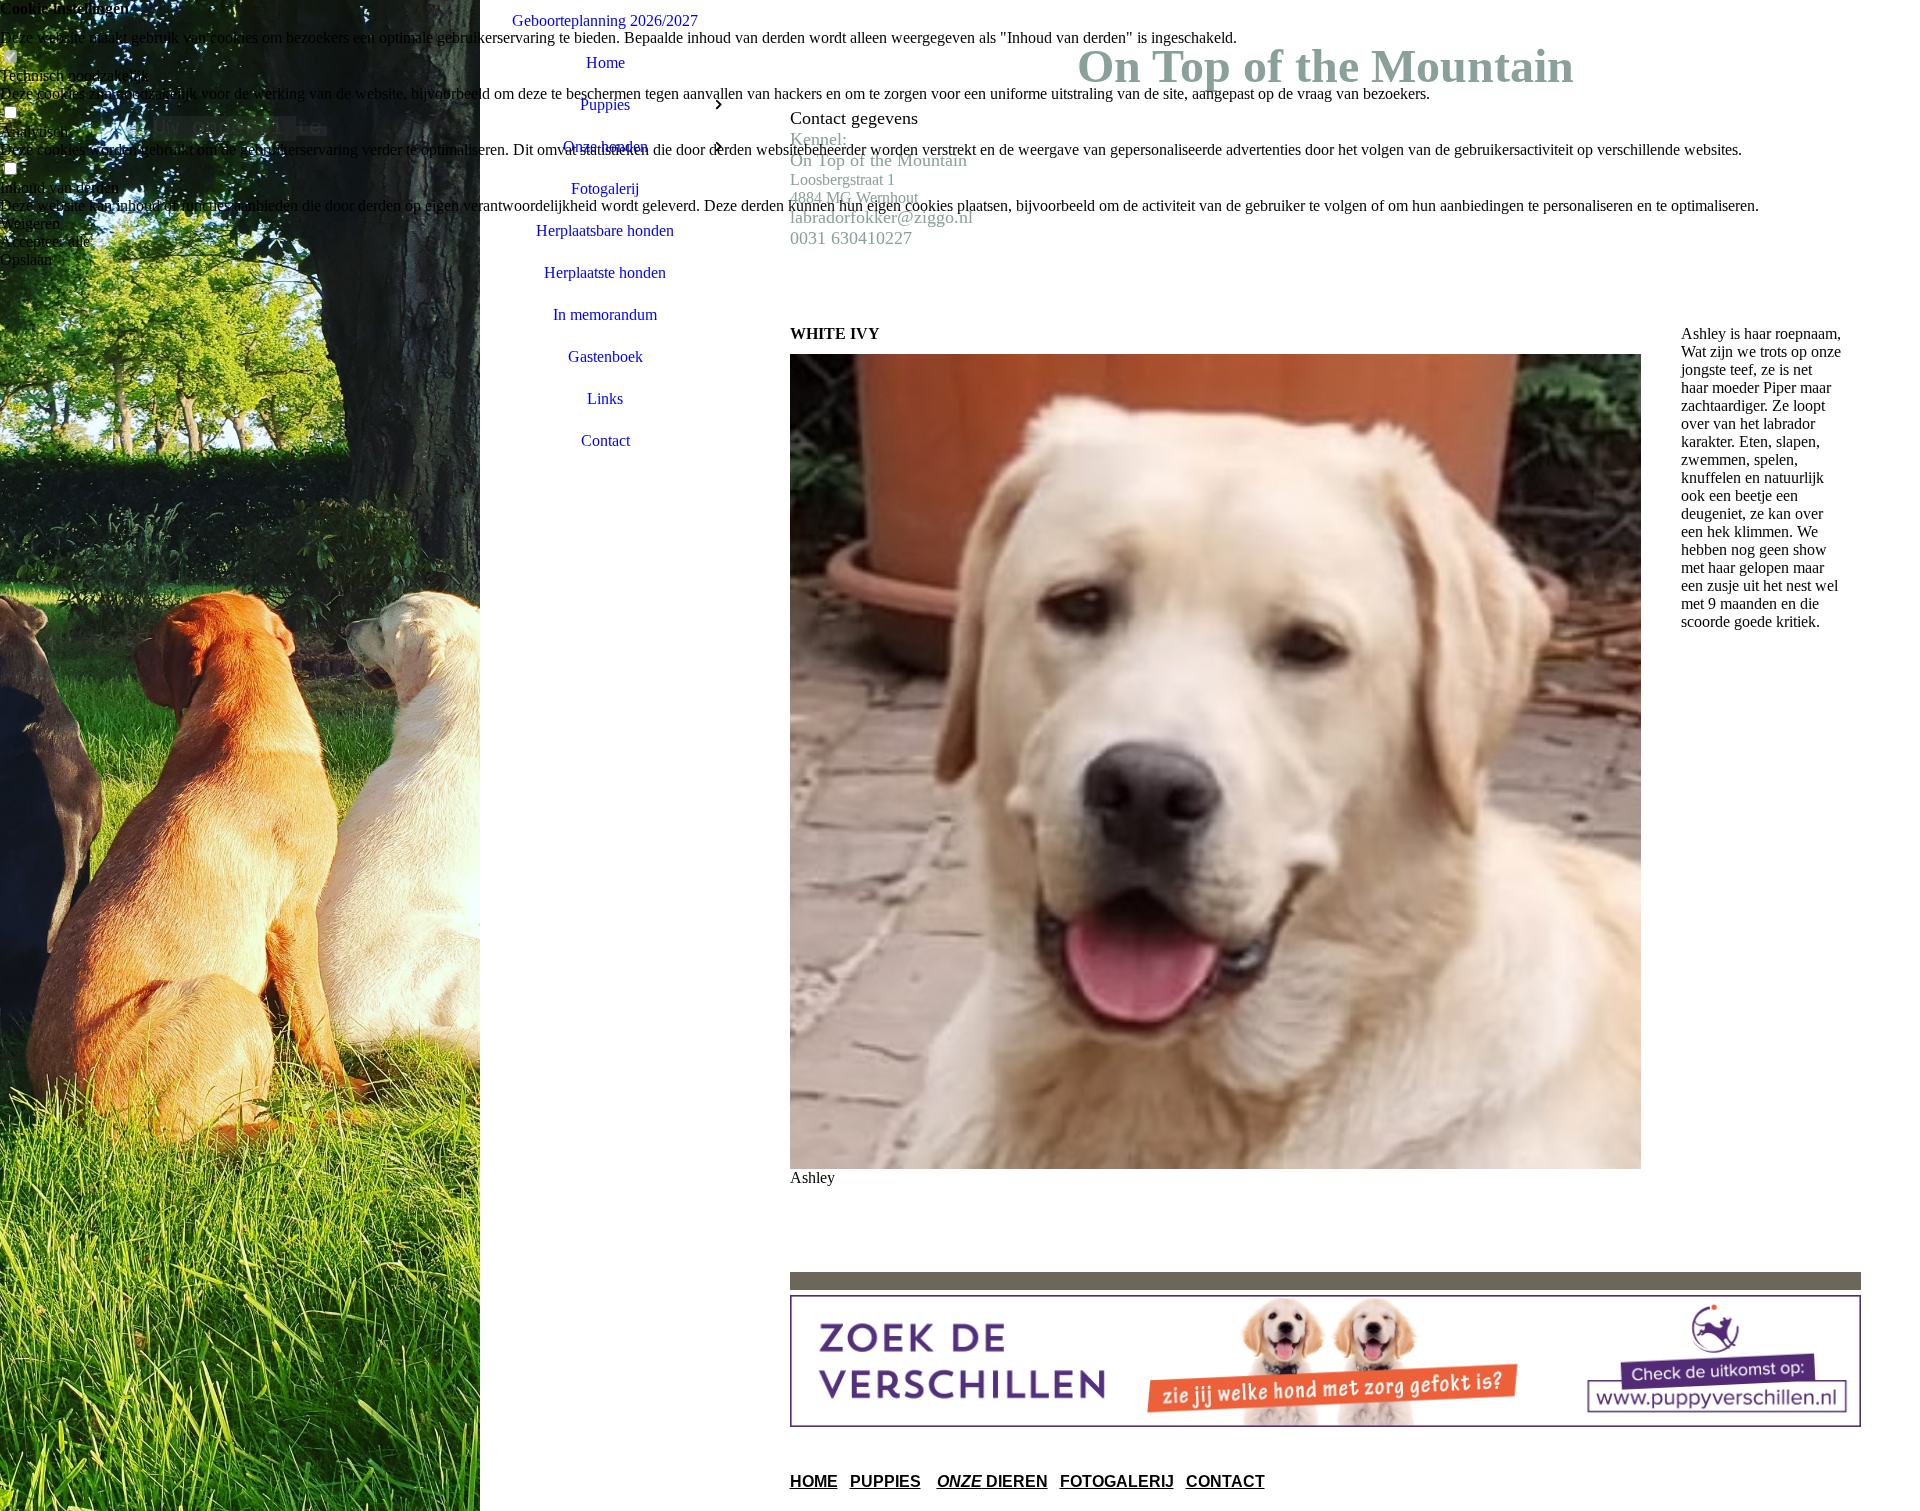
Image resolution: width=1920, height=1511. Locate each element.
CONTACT (1225, 1481)
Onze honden (605, 146)
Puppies (605, 104)
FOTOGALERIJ (1117, 1481)
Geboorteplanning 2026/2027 (605, 20)
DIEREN (1015, 1481)
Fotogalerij (605, 188)
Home (605, 62)
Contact (605, 440)
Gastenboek (605, 356)
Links (605, 398)
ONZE (959, 1481)
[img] (240, 755)
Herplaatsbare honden (605, 230)
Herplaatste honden (605, 272)
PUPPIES (885, 1481)
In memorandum (605, 314)
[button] (879, 224)
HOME (814, 1481)
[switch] (10, 57)
